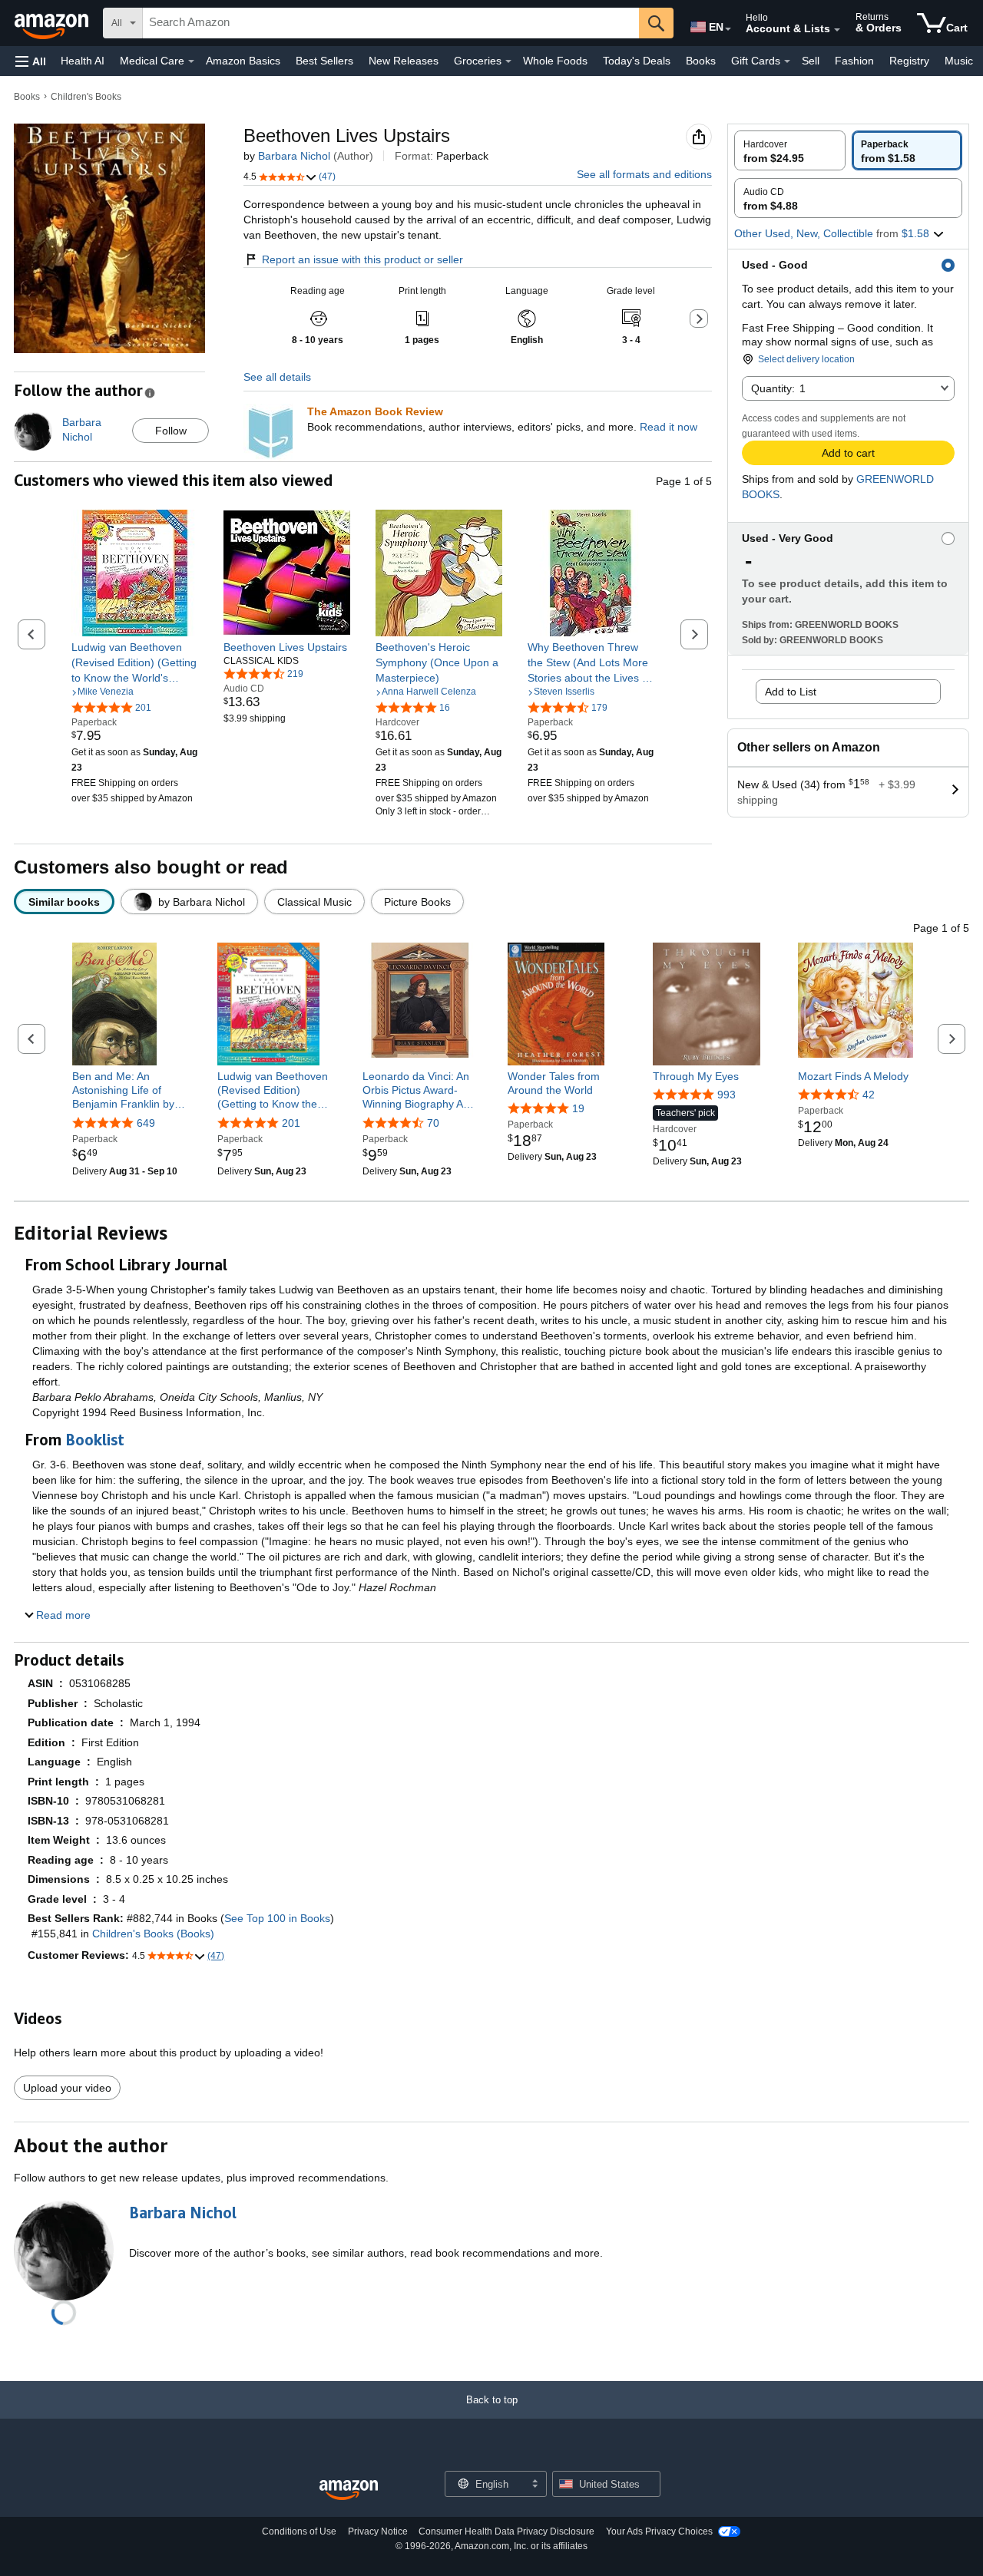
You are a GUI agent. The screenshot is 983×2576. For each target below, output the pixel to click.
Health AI (83, 61)
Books (701, 61)
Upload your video (67, 2088)
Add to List (791, 692)
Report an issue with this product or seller (362, 259)
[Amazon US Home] (349, 2490)
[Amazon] (53, 23)
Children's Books (86, 97)
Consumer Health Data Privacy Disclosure (506, 2531)
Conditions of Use (299, 2531)
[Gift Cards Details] (787, 61)
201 (291, 1123)
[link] (135, 662)
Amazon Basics (243, 61)
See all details (277, 377)
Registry (909, 61)
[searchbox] (391, 23)
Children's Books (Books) (153, 1934)
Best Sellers (324, 61)
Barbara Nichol (294, 156)
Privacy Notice (378, 2531)
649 (146, 1123)
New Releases (404, 61)
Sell (811, 61)
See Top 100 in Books (277, 1918)
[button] (31, 61)
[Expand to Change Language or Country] (728, 29)
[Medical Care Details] (191, 61)
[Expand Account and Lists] (837, 30)
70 (433, 1123)
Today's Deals (637, 61)
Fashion (854, 61)
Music (959, 61)
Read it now (669, 427)
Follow (171, 431)
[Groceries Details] (508, 61)
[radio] (790, 150)
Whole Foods (555, 61)
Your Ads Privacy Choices (659, 2531)
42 (869, 1095)
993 (726, 1095)
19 (578, 1108)
